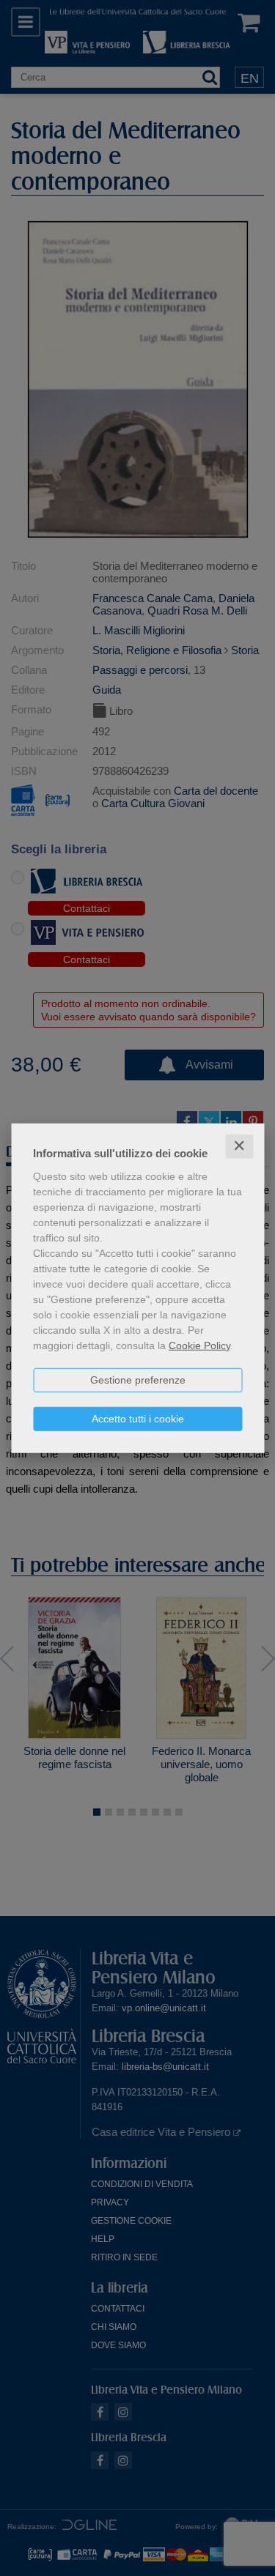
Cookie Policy (199, 1345)
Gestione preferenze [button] (138, 1380)
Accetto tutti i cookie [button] (138, 1419)
